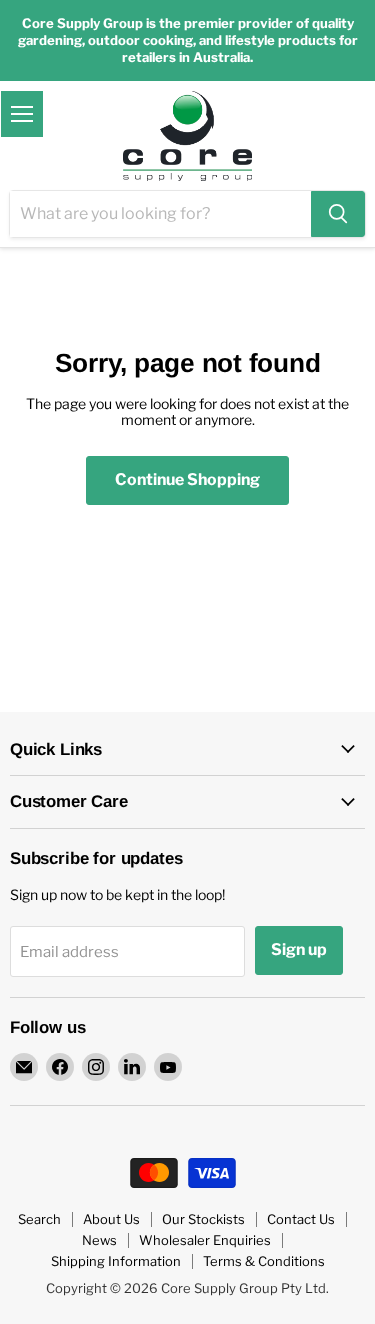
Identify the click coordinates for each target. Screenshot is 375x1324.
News (99, 1240)
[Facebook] (60, 1067)
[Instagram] (96, 1067)
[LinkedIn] (132, 1067)
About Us (111, 1219)
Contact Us (301, 1219)
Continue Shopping (187, 479)
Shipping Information (116, 1261)
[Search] (338, 214)
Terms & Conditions (264, 1261)
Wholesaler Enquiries (205, 1240)
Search (39, 1219)
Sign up (299, 949)
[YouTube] (168, 1067)
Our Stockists (203, 1219)
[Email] (24, 1067)
